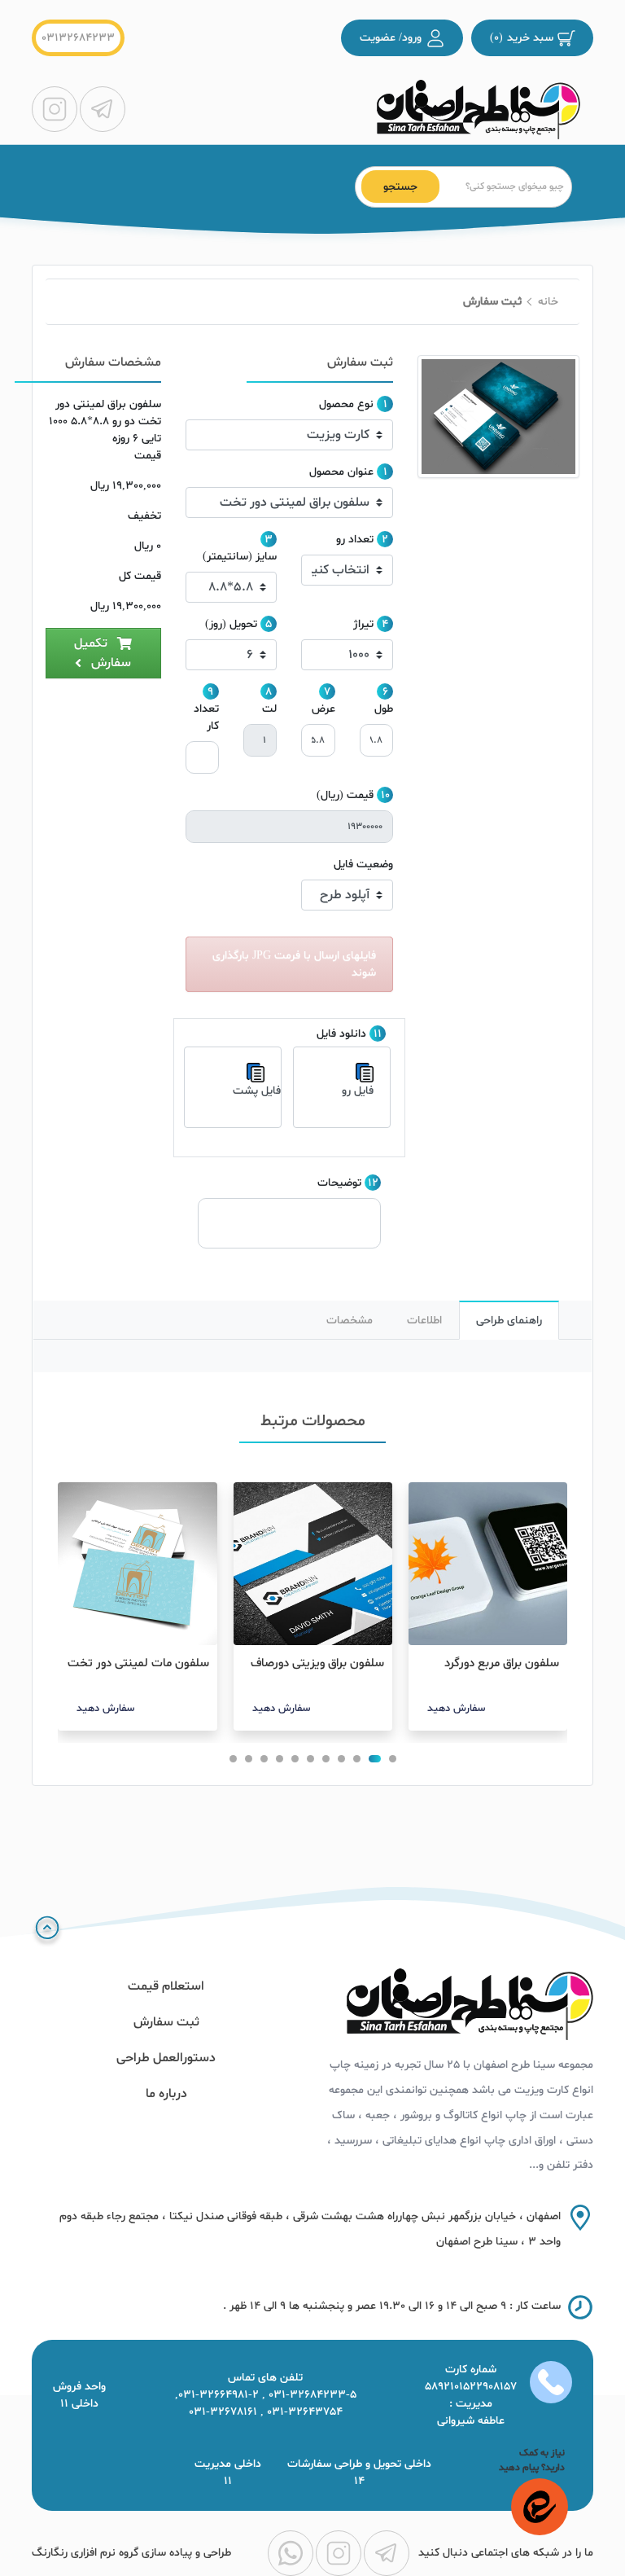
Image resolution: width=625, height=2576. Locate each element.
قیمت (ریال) (345, 795)
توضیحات (339, 1183)
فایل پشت (257, 1091)
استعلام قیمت (166, 1986)
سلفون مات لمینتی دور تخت (138, 1663)
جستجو (400, 187)
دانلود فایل (341, 1034)
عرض (323, 709)
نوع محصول (346, 404)
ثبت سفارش (166, 2022)
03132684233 (78, 38)
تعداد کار (206, 718)
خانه (548, 302)
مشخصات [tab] (350, 1321)
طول (384, 709)
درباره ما (166, 2094)
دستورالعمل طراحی (166, 2058)
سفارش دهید (456, 1709)
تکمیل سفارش (103, 653)
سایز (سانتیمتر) (240, 557)
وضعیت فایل (363, 865)
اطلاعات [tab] (424, 1321)
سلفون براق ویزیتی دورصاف (317, 1663)
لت (269, 709)
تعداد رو (355, 540)
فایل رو (358, 1091)
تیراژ (363, 624)
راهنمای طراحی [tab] (509, 1321)
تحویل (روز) (231, 624)
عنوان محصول (341, 472)
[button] (393, 1759)
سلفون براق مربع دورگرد (502, 1663)
